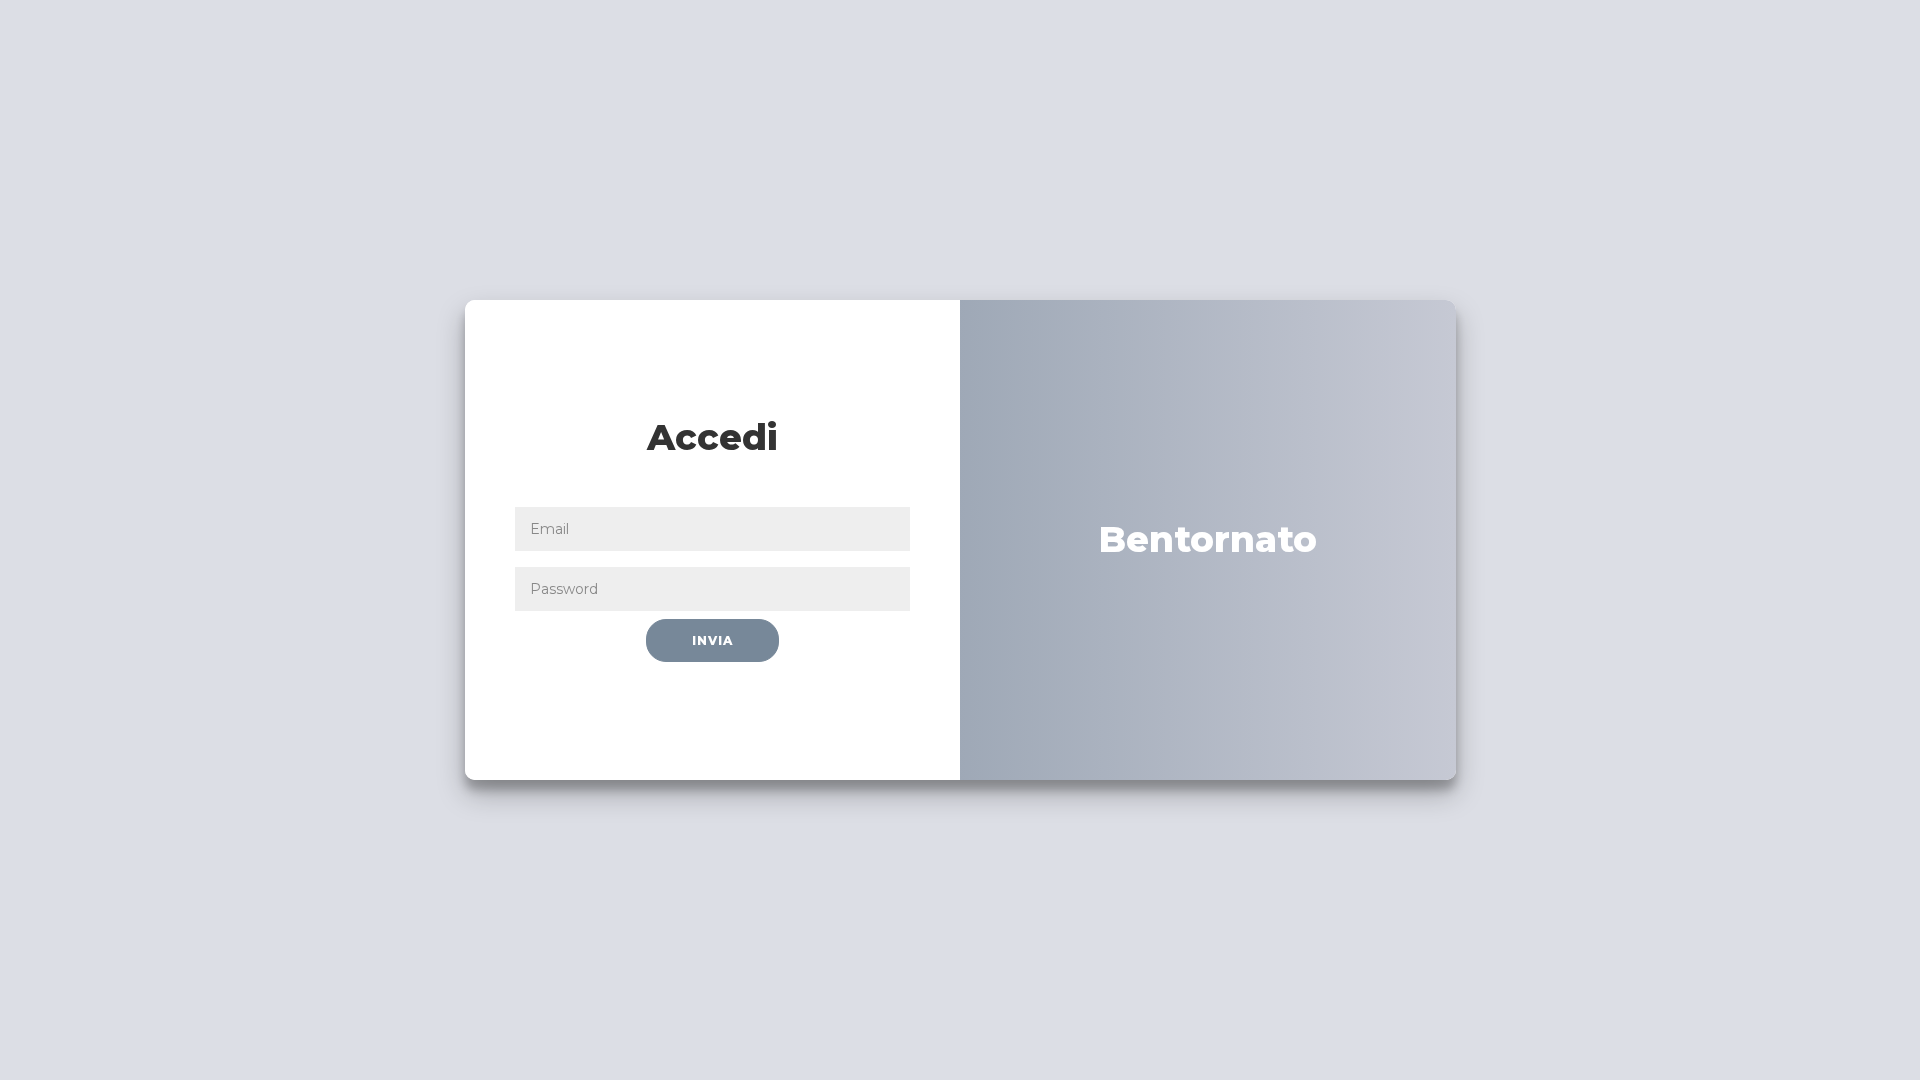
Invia (712, 640)
